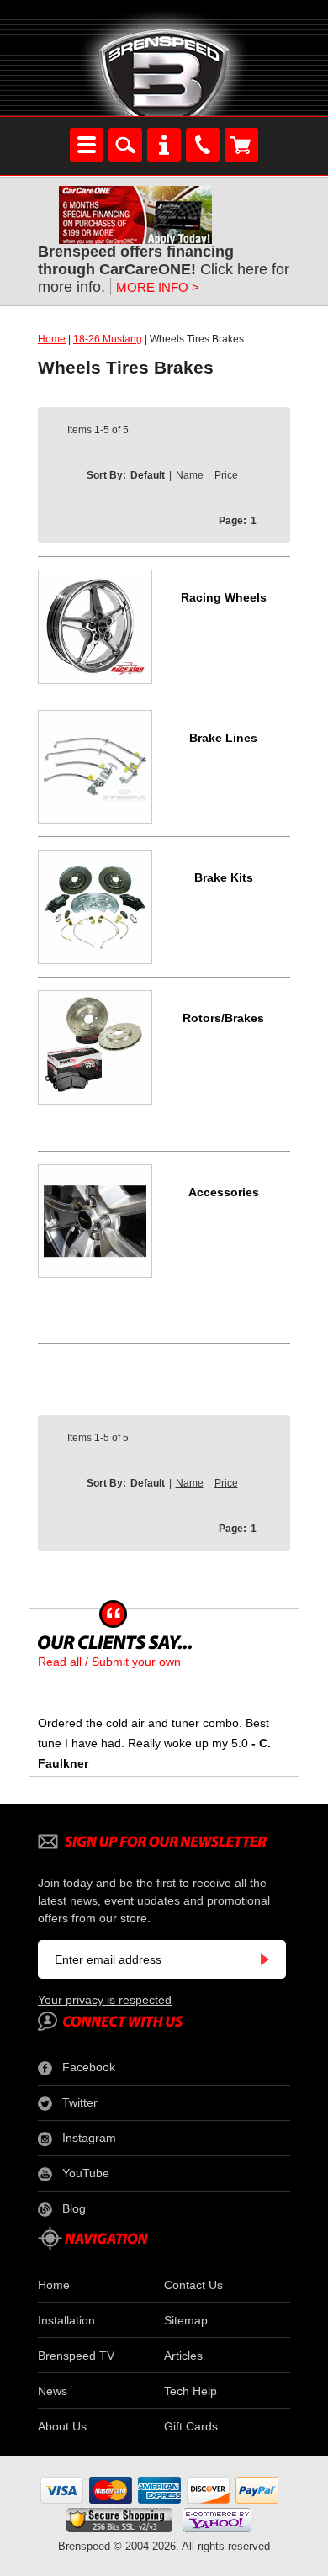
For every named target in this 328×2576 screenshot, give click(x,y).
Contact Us (193, 2285)
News (53, 2391)
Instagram (89, 2138)
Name (190, 475)
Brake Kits (224, 877)
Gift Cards (191, 2426)
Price (226, 475)
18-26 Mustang (108, 339)
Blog (74, 2208)
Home (52, 339)
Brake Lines (223, 738)
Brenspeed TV (76, 2356)
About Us (62, 2426)
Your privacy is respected (105, 2000)
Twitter (80, 2102)
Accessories (224, 1192)
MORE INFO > (158, 287)
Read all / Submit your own (109, 1662)
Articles (183, 2356)
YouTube (86, 2173)
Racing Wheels (224, 597)
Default (148, 475)
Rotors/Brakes (223, 1018)
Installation (66, 2320)
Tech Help (190, 2391)
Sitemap (186, 2320)
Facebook (89, 2067)
